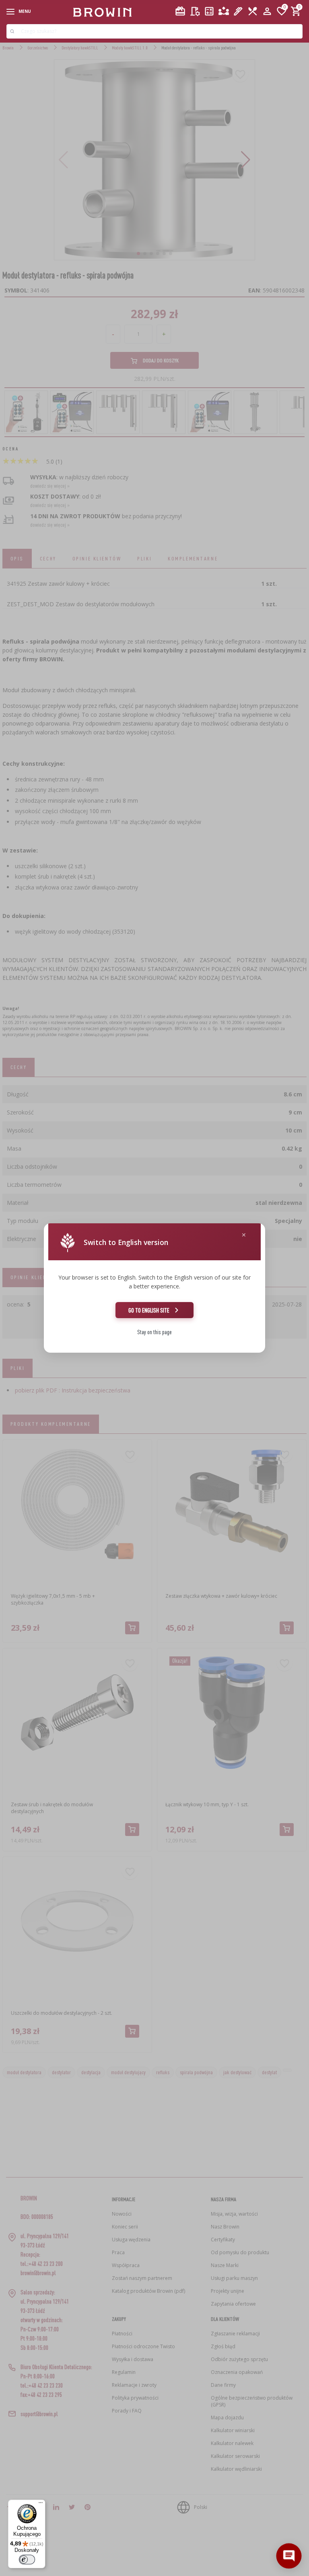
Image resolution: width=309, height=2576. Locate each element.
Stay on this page (154, 1332)
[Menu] (41, 2504)
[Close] (244, 1235)
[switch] (27, 2560)
